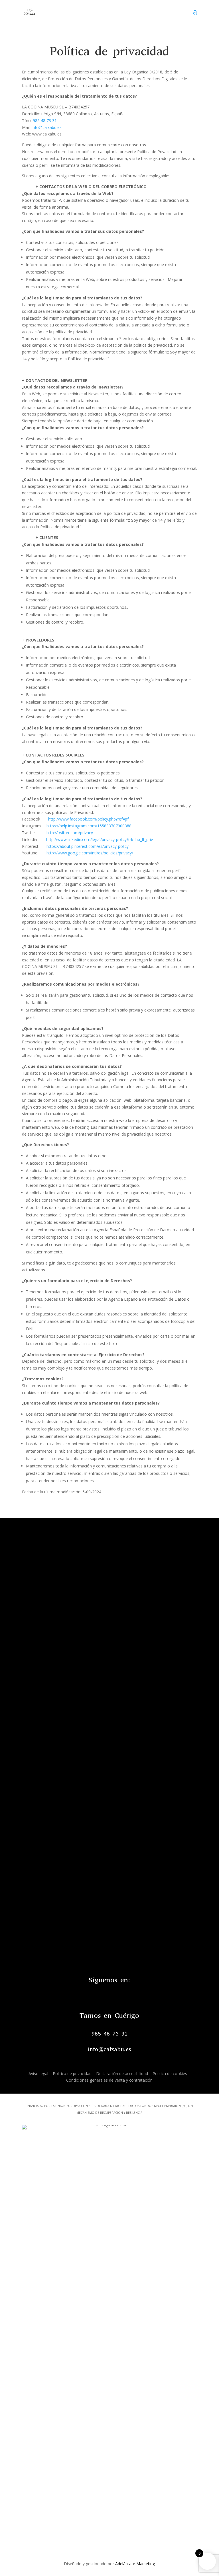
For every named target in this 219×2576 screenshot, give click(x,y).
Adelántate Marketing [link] (135, 2564)
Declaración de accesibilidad (122, 2074)
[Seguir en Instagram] (117, 1995)
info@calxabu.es (47, 127)
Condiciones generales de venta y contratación (109, 2080)
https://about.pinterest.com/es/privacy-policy (88, 846)
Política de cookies (170, 2074)
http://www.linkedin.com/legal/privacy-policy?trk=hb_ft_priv (100, 839)
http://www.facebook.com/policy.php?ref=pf (88, 819)
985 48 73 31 (45, 121)
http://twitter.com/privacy (70, 833)
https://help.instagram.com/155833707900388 (89, 826)
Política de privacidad (72, 2074)
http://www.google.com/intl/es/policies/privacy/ (90, 853)
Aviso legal (38, 2074)
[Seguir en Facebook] (102, 1995)
